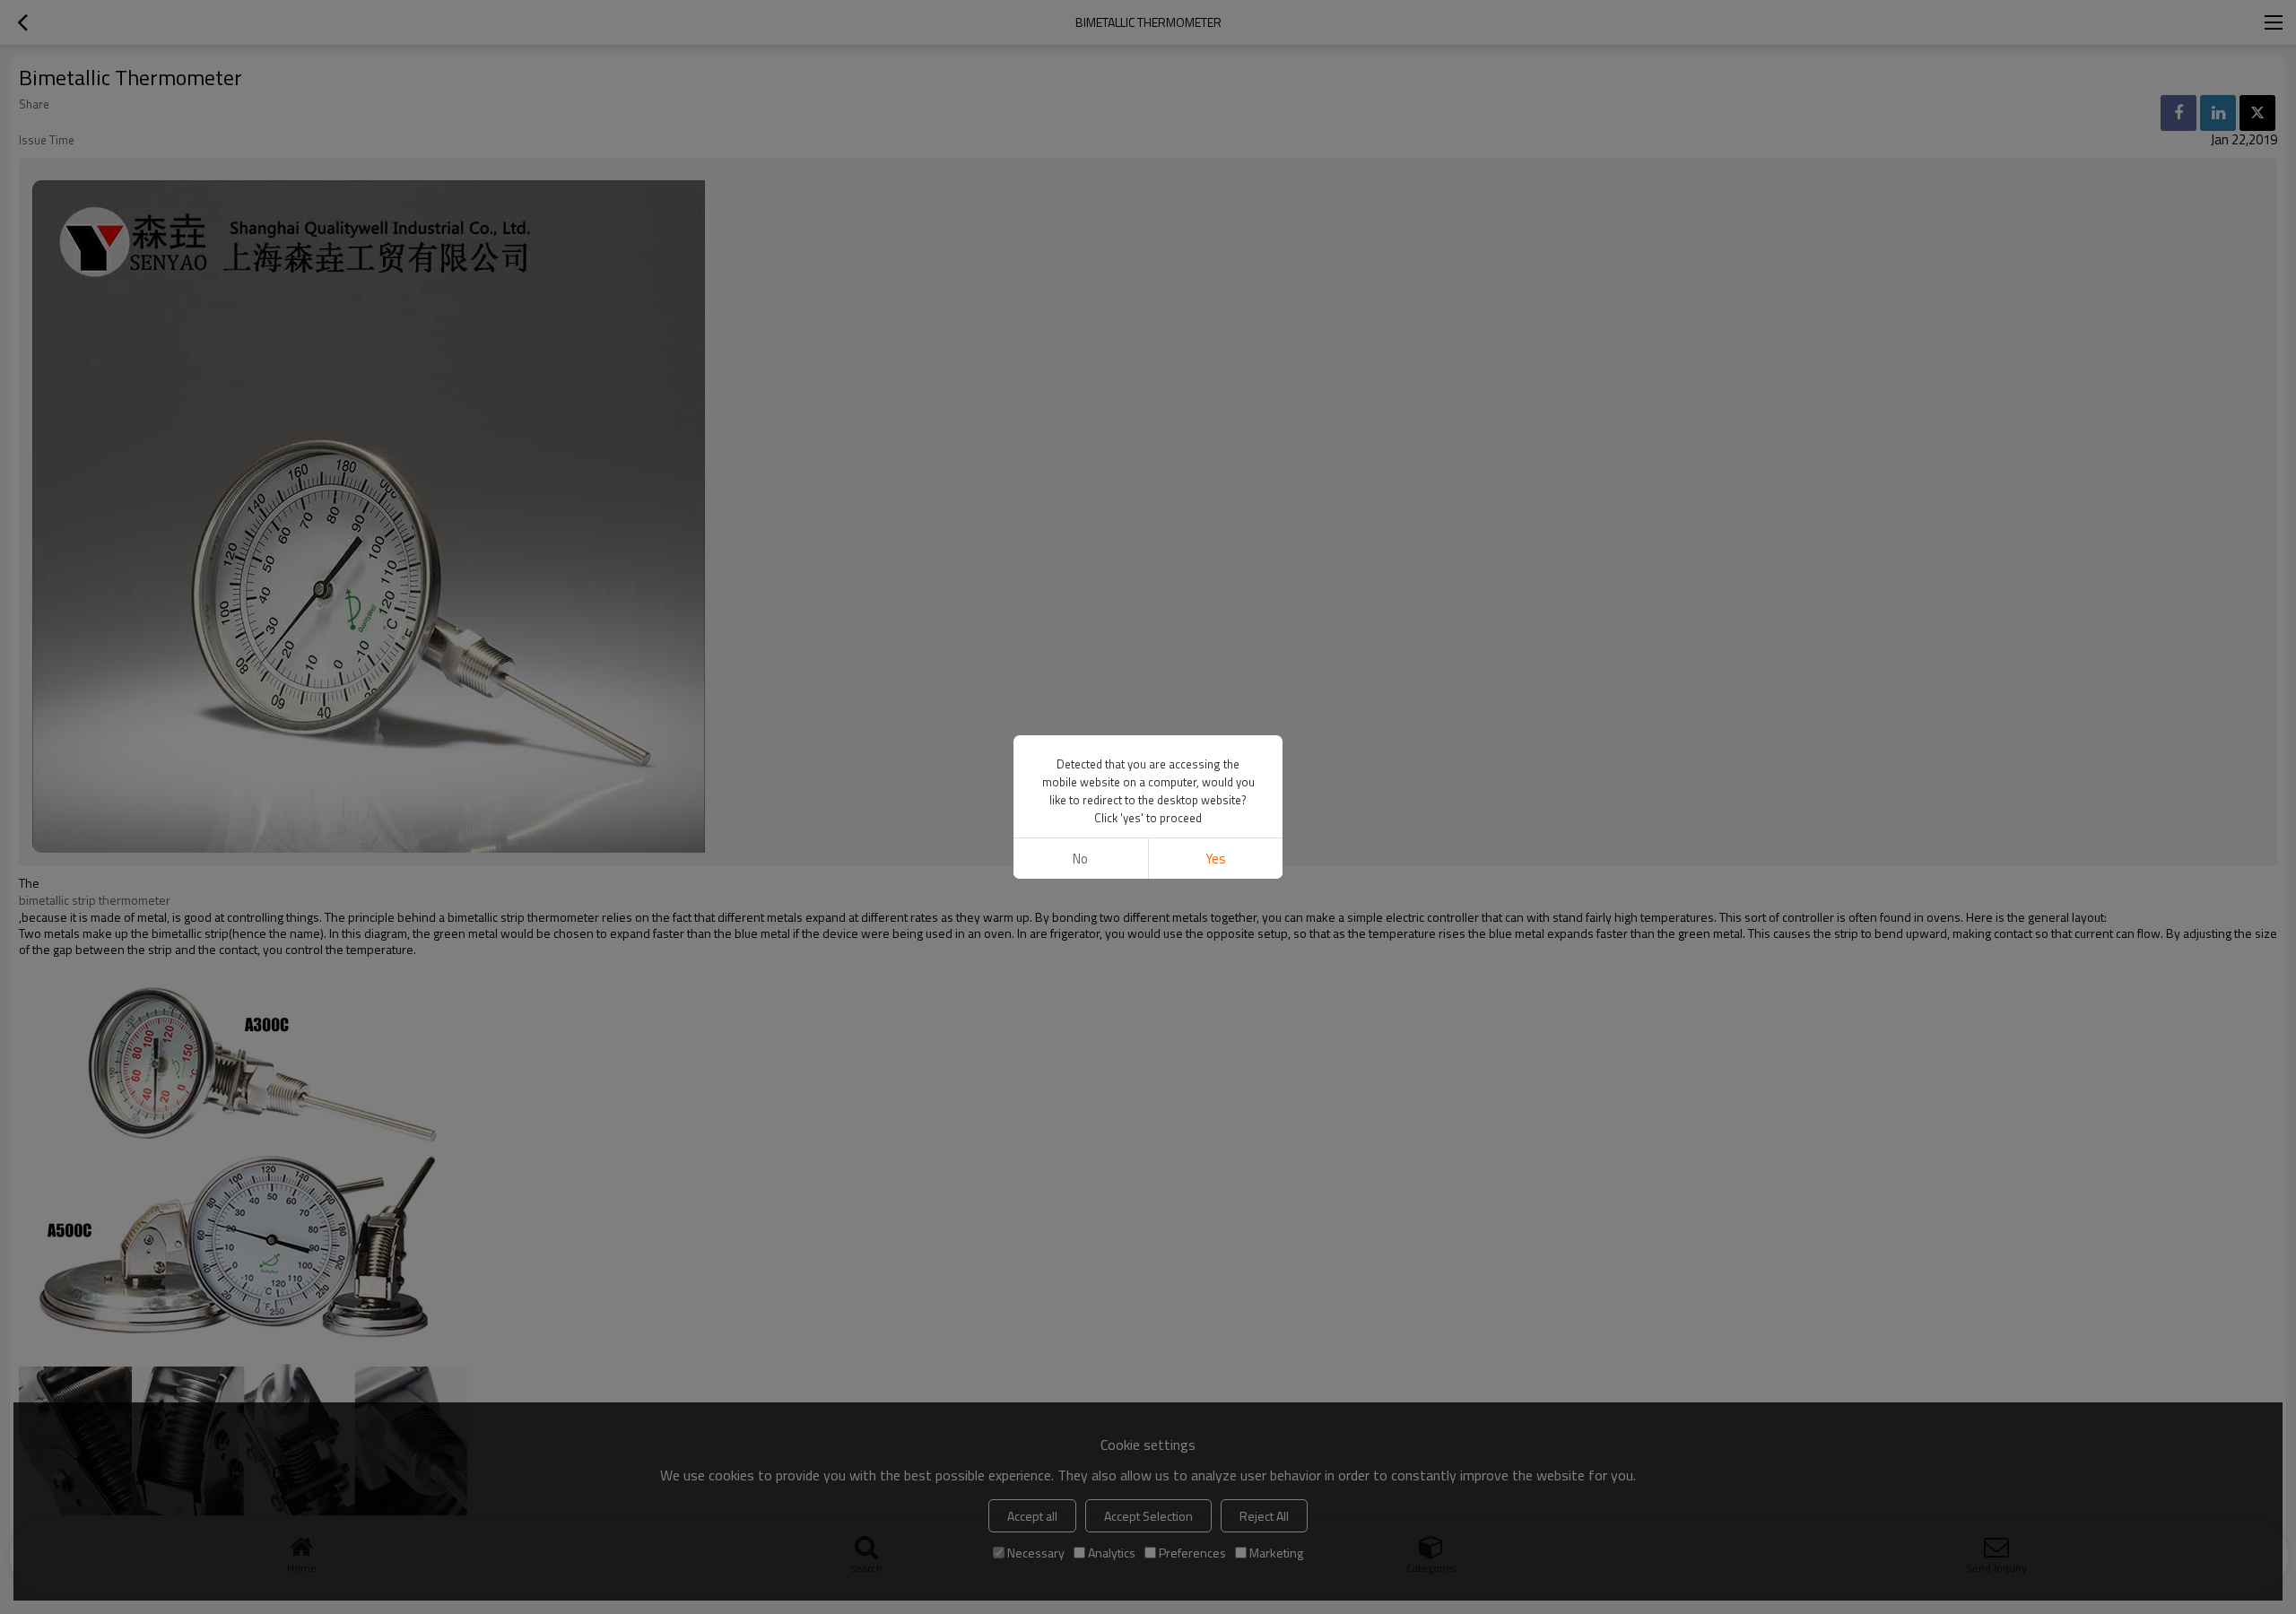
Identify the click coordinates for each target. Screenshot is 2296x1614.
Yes (1216, 859)
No (1080, 859)
